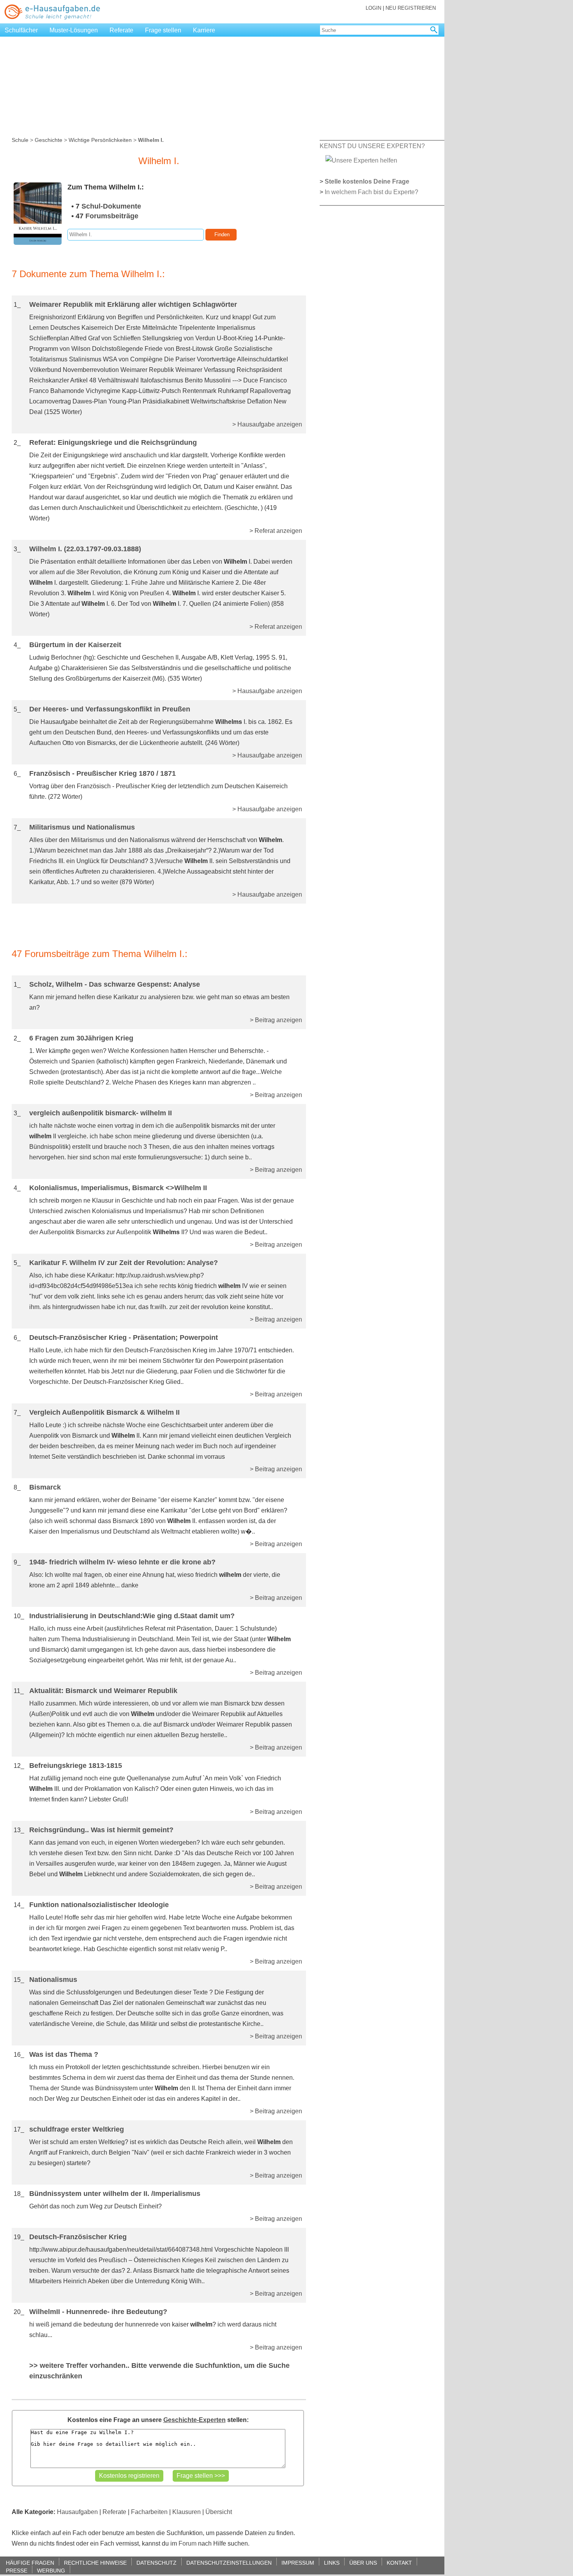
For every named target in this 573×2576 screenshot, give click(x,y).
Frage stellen (163, 30)
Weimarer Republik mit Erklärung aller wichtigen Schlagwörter (133, 304)
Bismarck (45, 1487)
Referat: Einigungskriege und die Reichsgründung (113, 442)
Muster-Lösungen (74, 30)
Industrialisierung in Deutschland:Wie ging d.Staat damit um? (132, 1616)
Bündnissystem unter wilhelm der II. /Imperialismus (115, 2194)
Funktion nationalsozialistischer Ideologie (99, 1905)
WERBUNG (51, 2570)
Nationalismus (53, 1980)
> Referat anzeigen (276, 531)
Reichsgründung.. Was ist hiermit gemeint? (101, 1830)
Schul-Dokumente (111, 206)
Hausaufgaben (77, 2512)
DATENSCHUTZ (157, 2563)
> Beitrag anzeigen (276, 1020)
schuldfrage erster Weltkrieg (77, 2129)
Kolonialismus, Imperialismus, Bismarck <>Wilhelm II (118, 1188)
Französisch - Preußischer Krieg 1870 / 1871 (103, 773)
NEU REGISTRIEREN (411, 8)
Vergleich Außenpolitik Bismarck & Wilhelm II (104, 1412)
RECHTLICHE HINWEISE (95, 2563)
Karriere (204, 30)
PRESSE (17, 2570)
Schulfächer (21, 30)
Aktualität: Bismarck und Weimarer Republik (103, 1691)
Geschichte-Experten (195, 2420)
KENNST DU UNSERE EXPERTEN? (372, 146)
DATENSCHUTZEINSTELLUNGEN (229, 2563)
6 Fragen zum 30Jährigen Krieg (81, 1038)
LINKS (332, 2563)
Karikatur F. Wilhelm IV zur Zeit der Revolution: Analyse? (124, 1263)
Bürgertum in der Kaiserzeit (75, 645)
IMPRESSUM (298, 2563)
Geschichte (49, 140)
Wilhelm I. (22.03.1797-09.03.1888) (85, 549)
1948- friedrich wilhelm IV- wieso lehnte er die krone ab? (122, 1562)
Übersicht (219, 2512)
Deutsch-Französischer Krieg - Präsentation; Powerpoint (124, 1338)
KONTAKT (399, 2563)
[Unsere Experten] (361, 160)
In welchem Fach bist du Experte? (371, 192)
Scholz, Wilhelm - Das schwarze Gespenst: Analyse (115, 984)
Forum (187, 2543)
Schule (20, 140)
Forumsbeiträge (112, 216)
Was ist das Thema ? (64, 2054)
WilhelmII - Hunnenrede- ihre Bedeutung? (98, 2312)
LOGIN (373, 8)
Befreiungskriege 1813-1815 (76, 1766)
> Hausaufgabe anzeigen (267, 424)
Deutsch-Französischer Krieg (78, 2237)
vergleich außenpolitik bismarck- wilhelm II (101, 1113)
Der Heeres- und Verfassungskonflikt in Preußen (110, 709)
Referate (121, 30)
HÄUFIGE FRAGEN (30, 2563)
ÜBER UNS (363, 2563)
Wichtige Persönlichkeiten (100, 140)
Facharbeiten (149, 2512)
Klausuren (187, 2512)
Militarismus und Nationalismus (82, 827)
